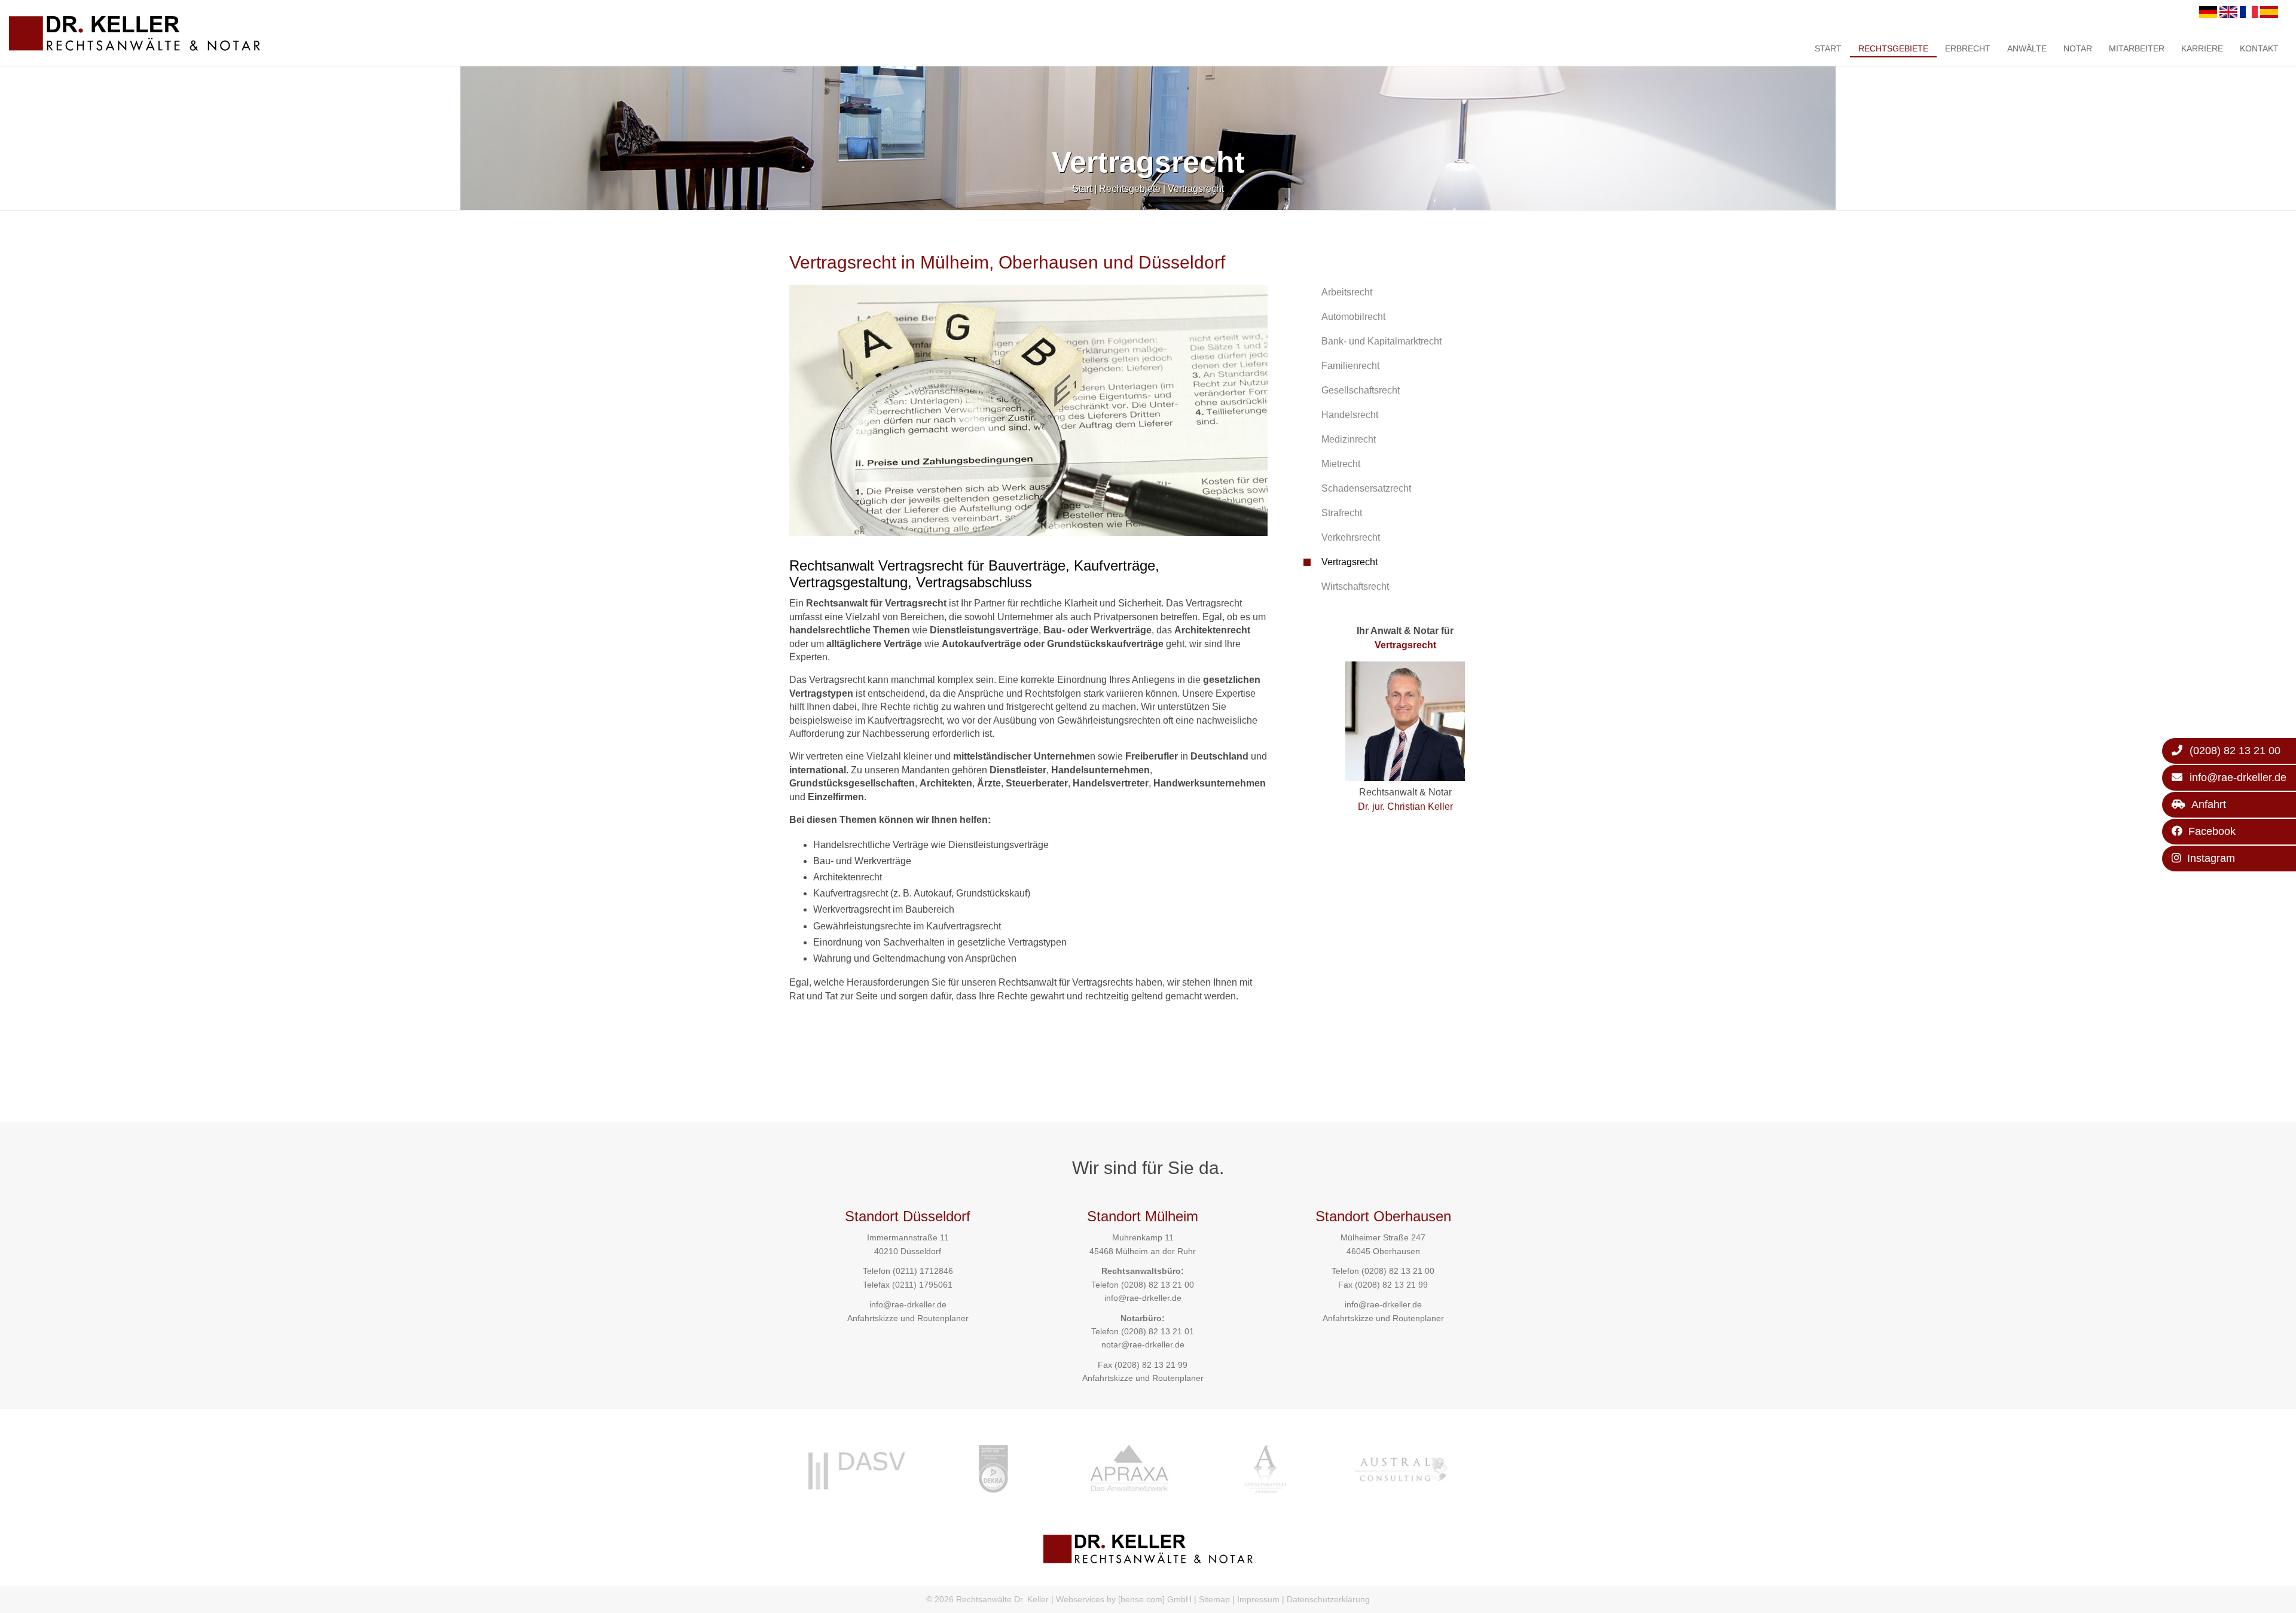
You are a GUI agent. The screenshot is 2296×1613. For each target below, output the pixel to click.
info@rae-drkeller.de (908, 1304)
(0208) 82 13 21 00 (1158, 1285)
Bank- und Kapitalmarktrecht (1381, 341)
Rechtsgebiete (1893, 48)
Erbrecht (1968, 48)
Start (1828, 48)
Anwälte (2027, 48)
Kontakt (2259, 48)
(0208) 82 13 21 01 (1158, 1331)
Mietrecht (1341, 464)
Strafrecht (1342, 513)
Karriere (2202, 48)
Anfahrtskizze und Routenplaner (908, 1318)
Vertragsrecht (1196, 189)
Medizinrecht (1349, 439)
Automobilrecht (1353, 317)
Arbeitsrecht (1347, 292)
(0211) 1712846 (923, 1271)
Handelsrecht (1350, 415)
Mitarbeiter (2137, 48)
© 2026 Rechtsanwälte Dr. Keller (987, 1599)
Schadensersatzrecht (1366, 488)
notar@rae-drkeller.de (1143, 1344)
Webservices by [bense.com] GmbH (1124, 1599)
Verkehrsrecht (1351, 537)
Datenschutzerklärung (1328, 1599)
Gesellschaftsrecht (1361, 390)
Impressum (1258, 1599)
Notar (2078, 48)
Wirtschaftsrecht (1355, 586)
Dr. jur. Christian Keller (1405, 806)
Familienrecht (1350, 366)
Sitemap (1214, 1599)
